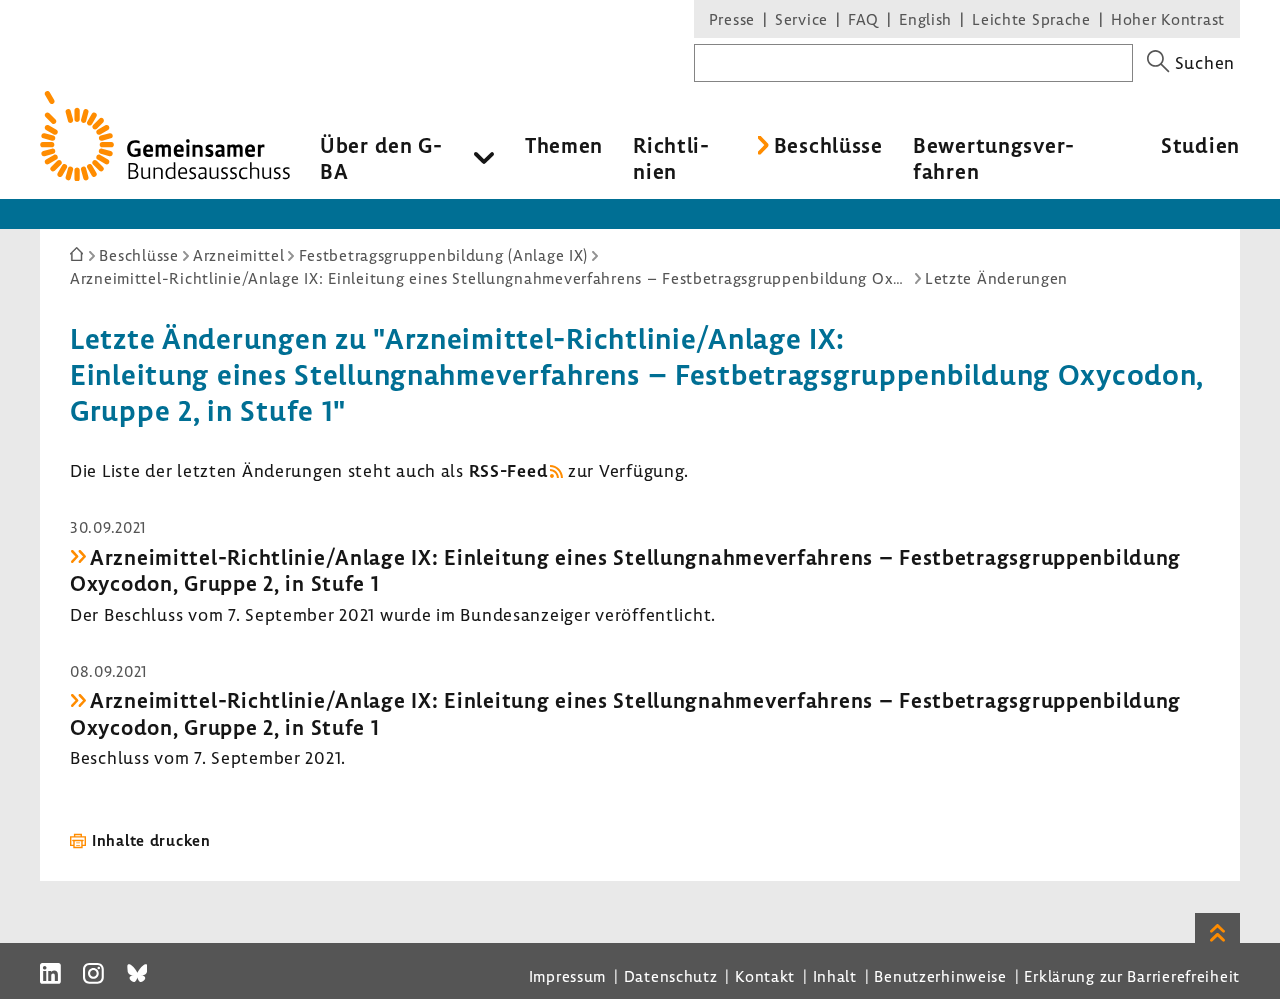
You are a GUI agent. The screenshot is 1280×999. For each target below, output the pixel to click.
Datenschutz (671, 976)
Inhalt (835, 976)
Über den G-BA (381, 158)
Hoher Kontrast (1168, 19)
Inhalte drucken (151, 840)
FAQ (863, 19)
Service (801, 19)
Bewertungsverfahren (993, 158)
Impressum (567, 976)
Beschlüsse (828, 145)
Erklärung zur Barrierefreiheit (1132, 976)
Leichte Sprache (1031, 19)
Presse (732, 19)
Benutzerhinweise (940, 976)
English (925, 19)
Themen (564, 145)
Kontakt (765, 976)
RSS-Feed (508, 470)
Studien (1200, 145)
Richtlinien (671, 158)
